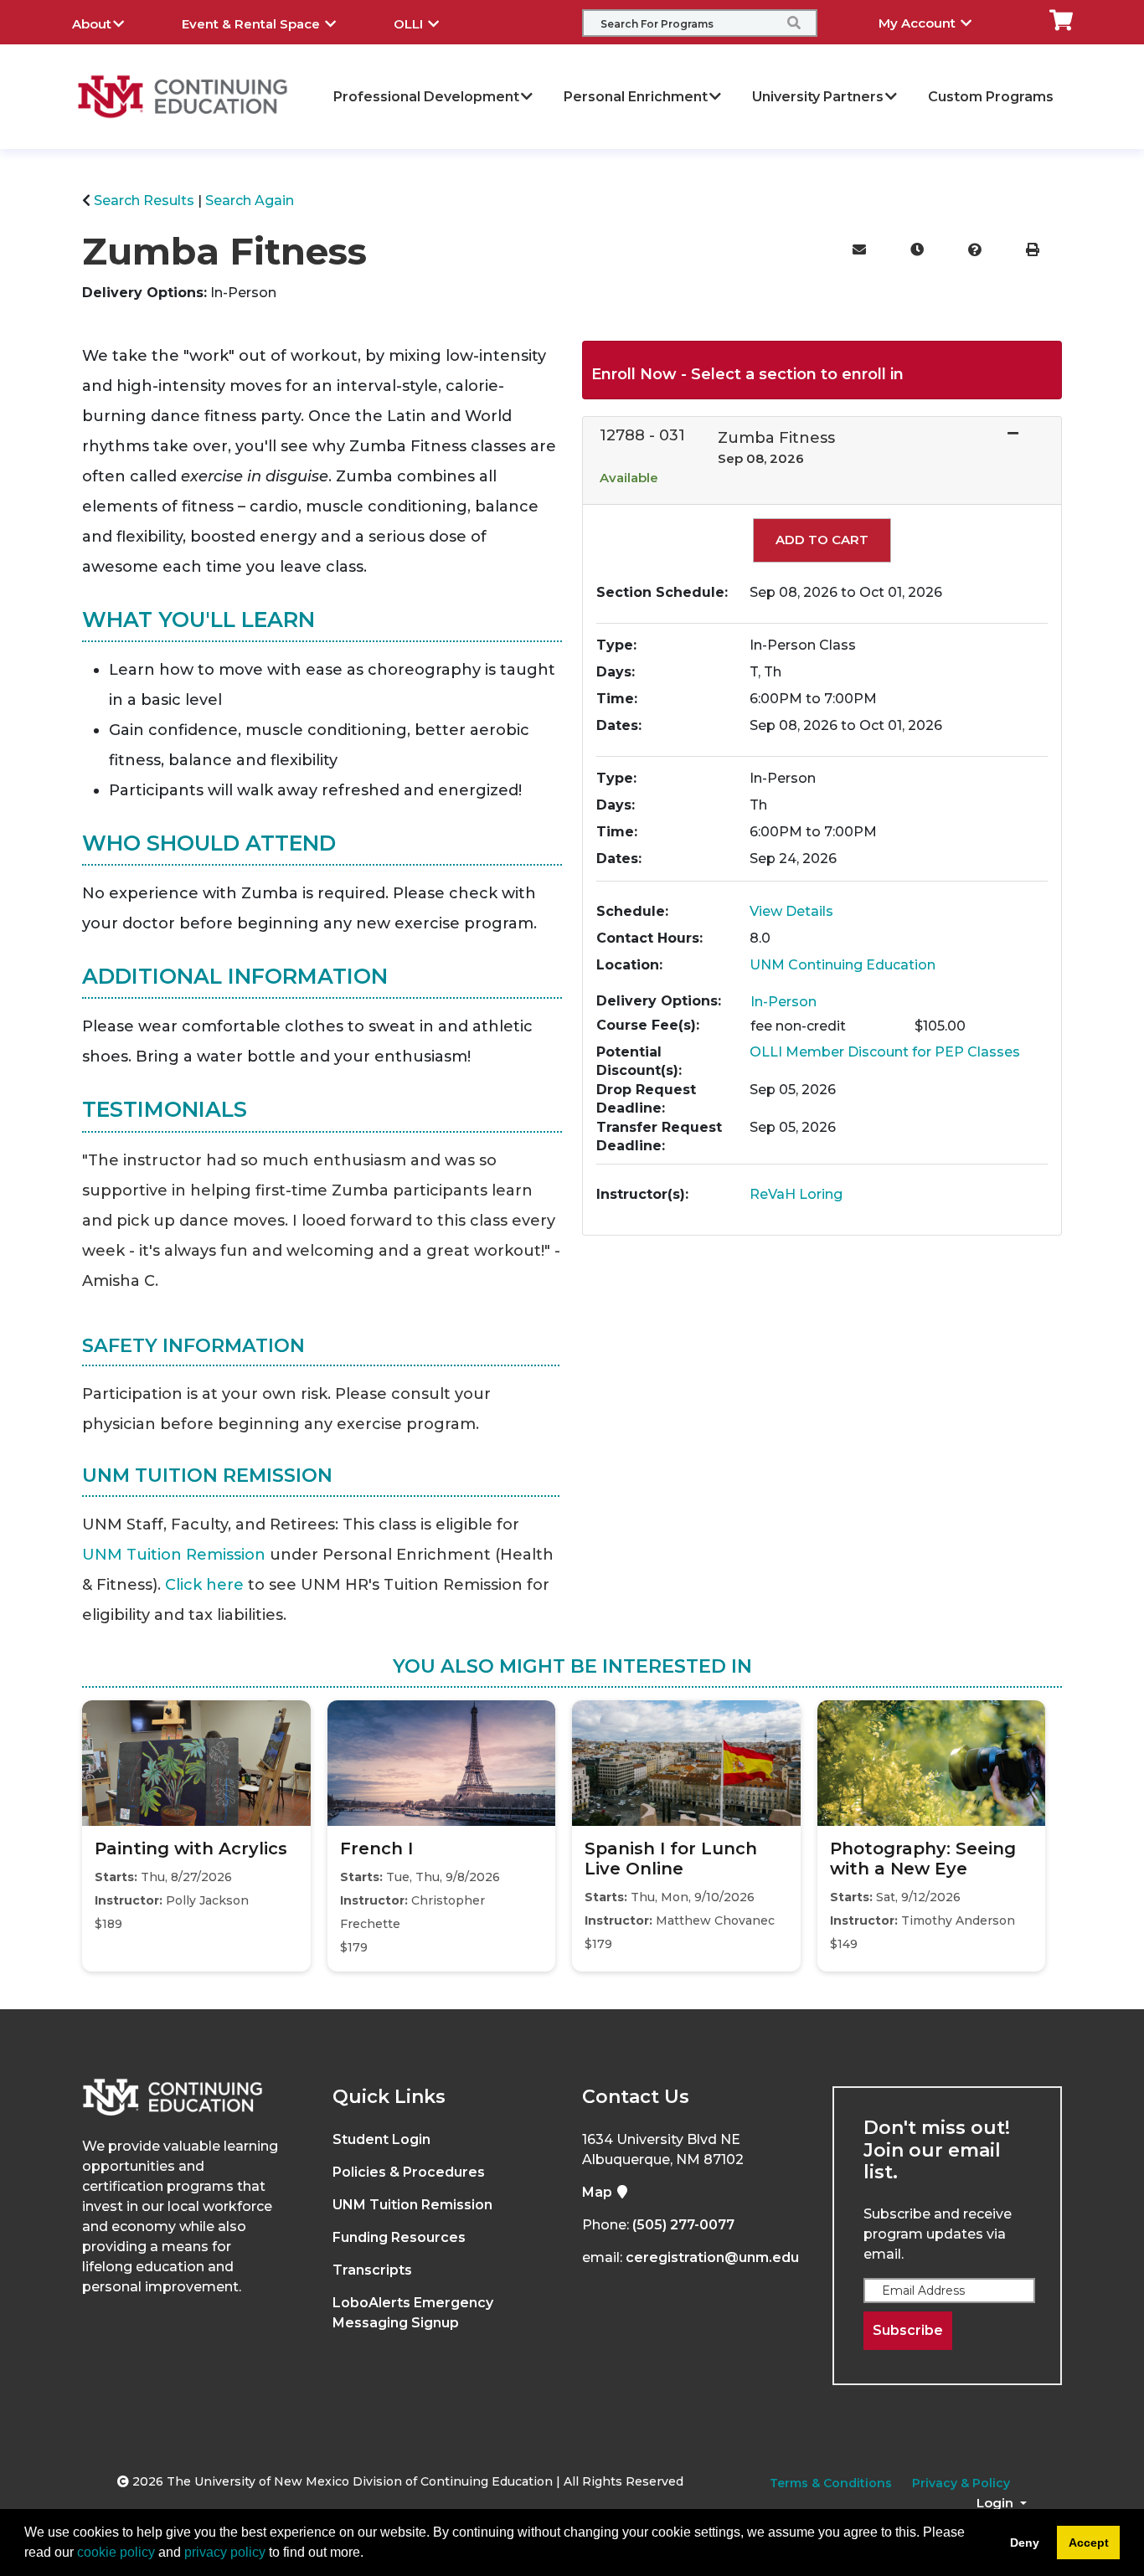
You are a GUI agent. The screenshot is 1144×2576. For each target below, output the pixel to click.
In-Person (783, 1002)
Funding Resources (399, 2237)
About (92, 24)
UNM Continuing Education (843, 965)
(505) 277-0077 (683, 2225)
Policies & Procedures (409, 2172)
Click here (204, 1585)
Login (997, 2503)
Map (599, 2192)
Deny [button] (1025, 2543)
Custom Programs (991, 97)
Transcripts (372, 2270)
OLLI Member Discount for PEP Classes (885, 1052)
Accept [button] (1089, 2543)
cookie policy (116, 2552)
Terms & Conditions (831, 2483)
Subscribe (908, 2330)
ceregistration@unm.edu (712, 2257)
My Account (919, 23)
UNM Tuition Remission (174, 1555)
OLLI (410, 24)
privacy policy (225, 2552)
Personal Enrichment (636, 97)
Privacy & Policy (961, 2483)
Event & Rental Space (253, 24)
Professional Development (426, 97)
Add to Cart (822, 540)
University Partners (818, 97)
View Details (791, 911)
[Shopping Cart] (1061, 19)
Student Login (381, 2139)
